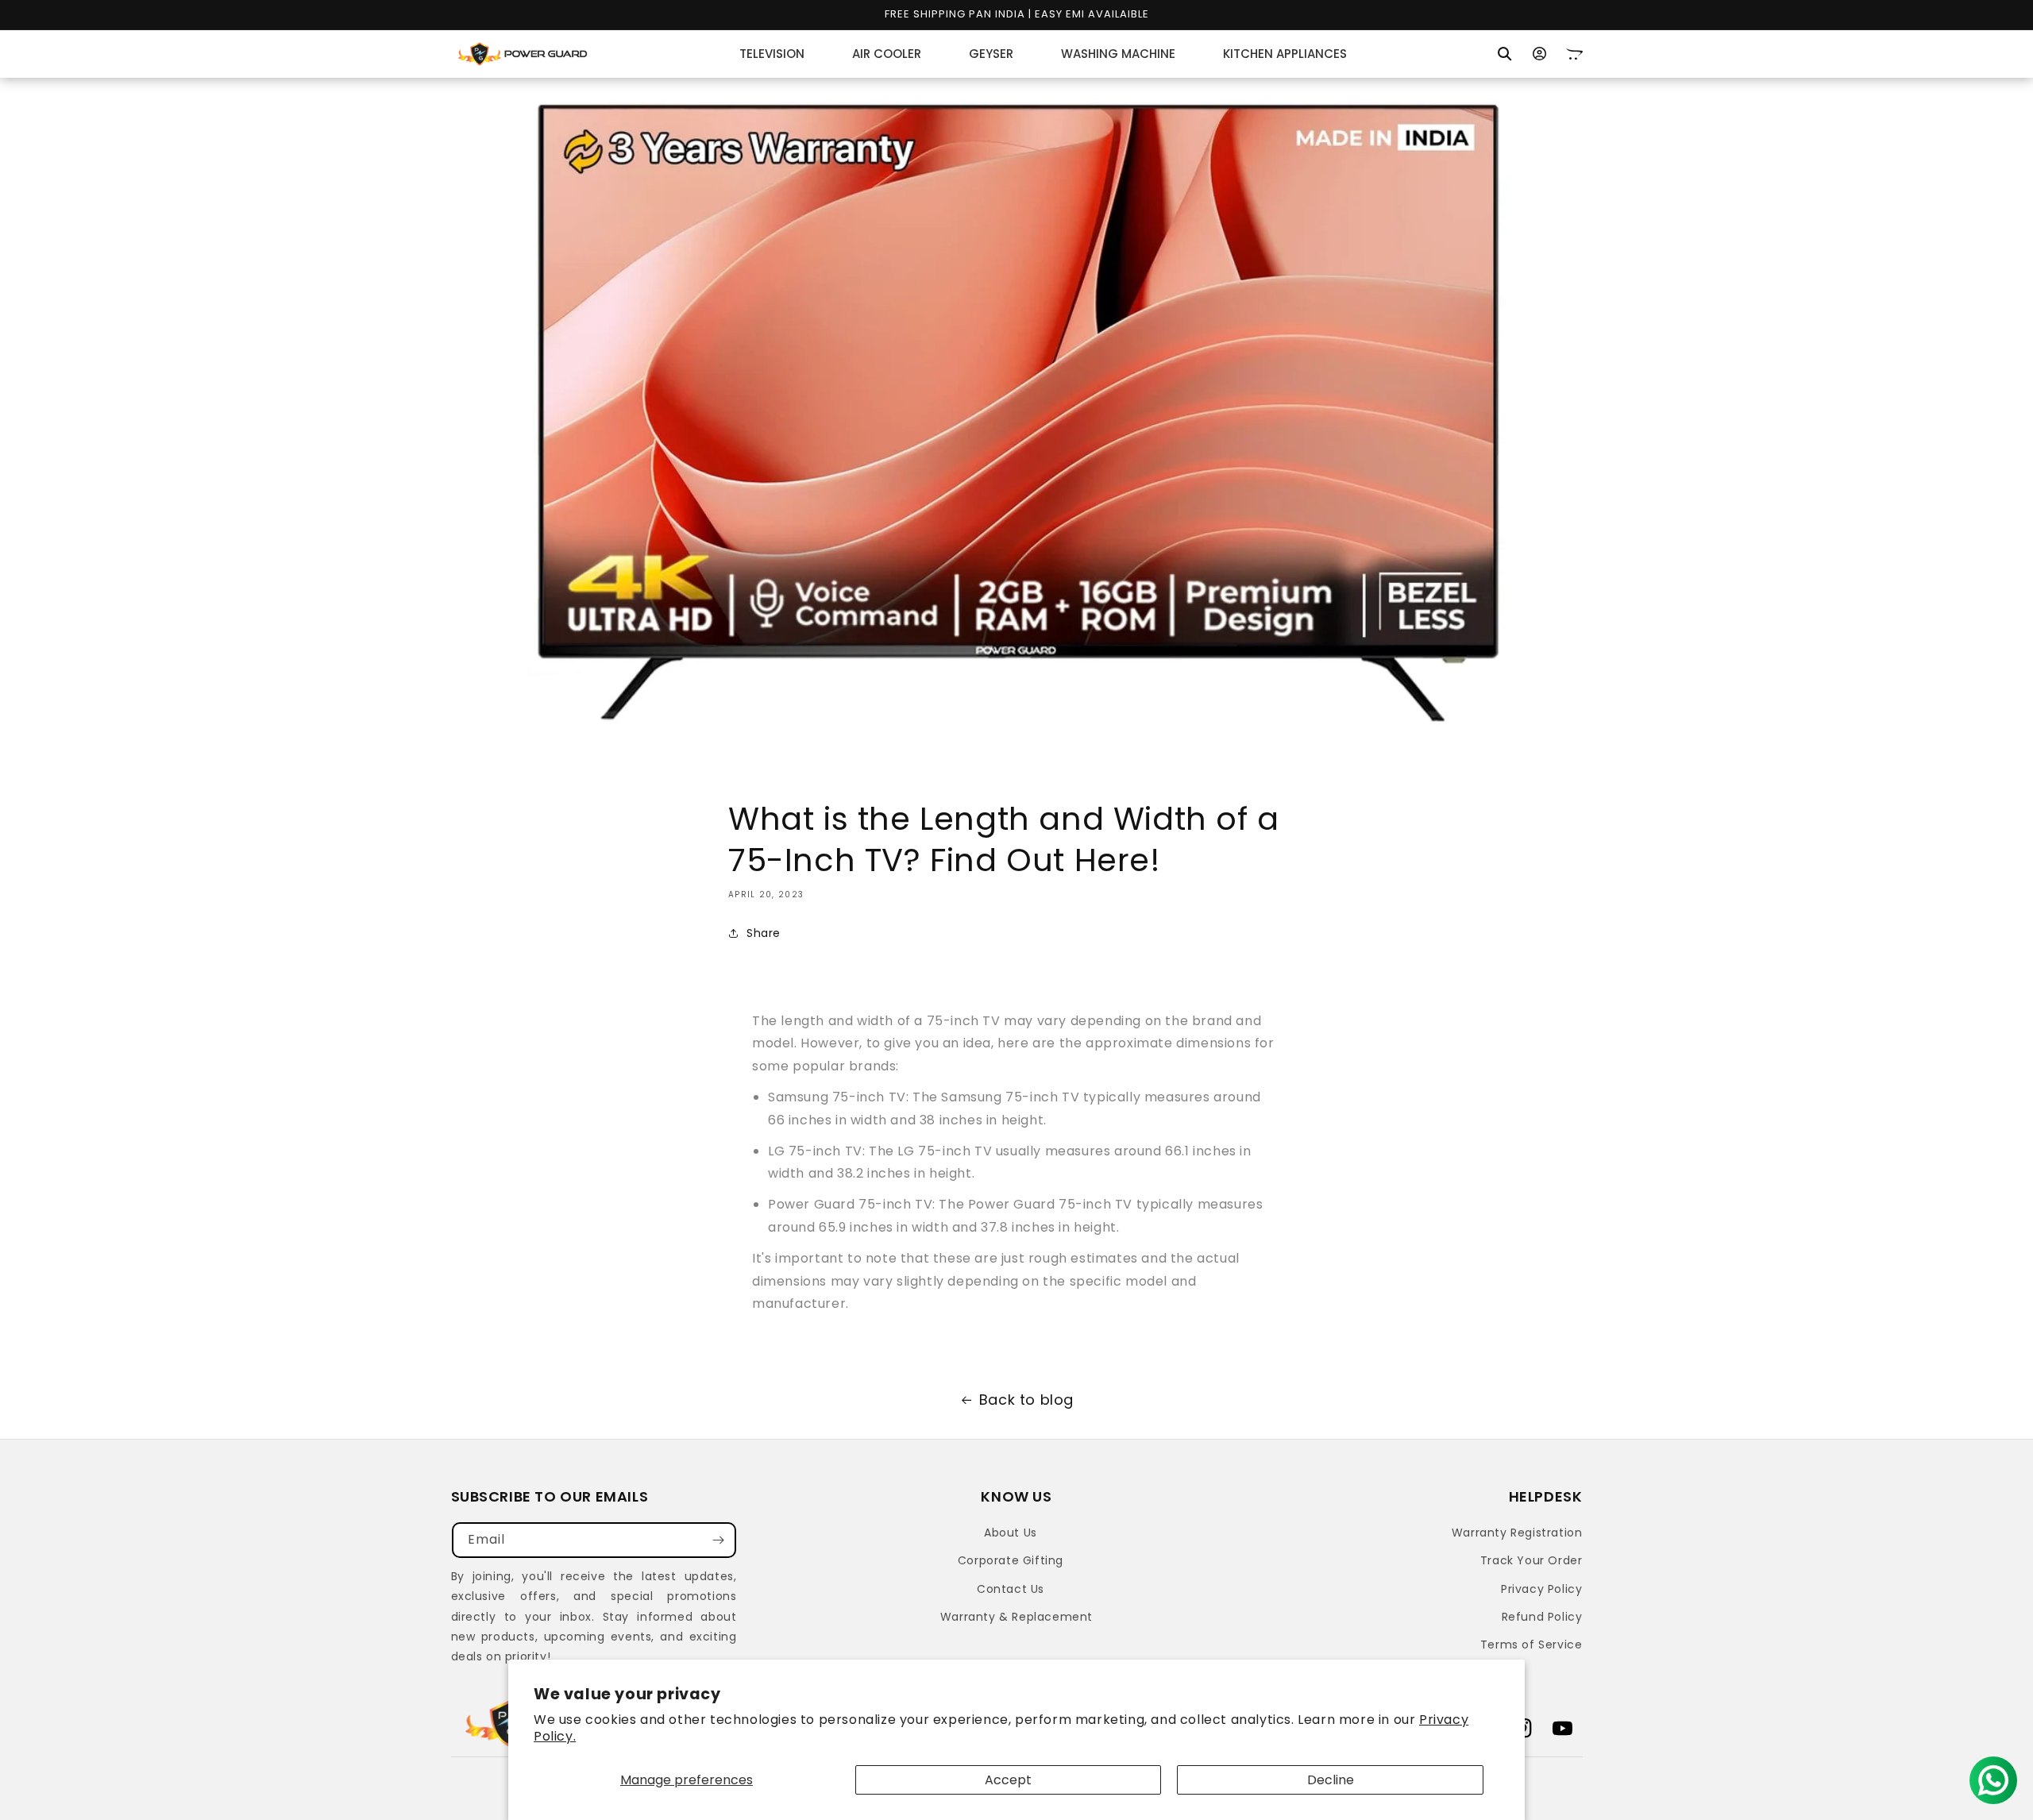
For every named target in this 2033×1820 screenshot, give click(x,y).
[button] (1505, 54)
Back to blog (1026, 1400)
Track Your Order (1532, 1560)
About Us (1011, 1533)
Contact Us (1011, 1589)
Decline (1331, 1780)
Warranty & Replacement (1016, 1617)
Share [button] (764, 933)
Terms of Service (1532, 1645)
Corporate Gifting (1011, 1560)
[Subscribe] (719, 1540)
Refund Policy (1542, 1617)
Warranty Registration (1517, 1533)
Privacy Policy (1541, 1589)
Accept (1008, 1780)
